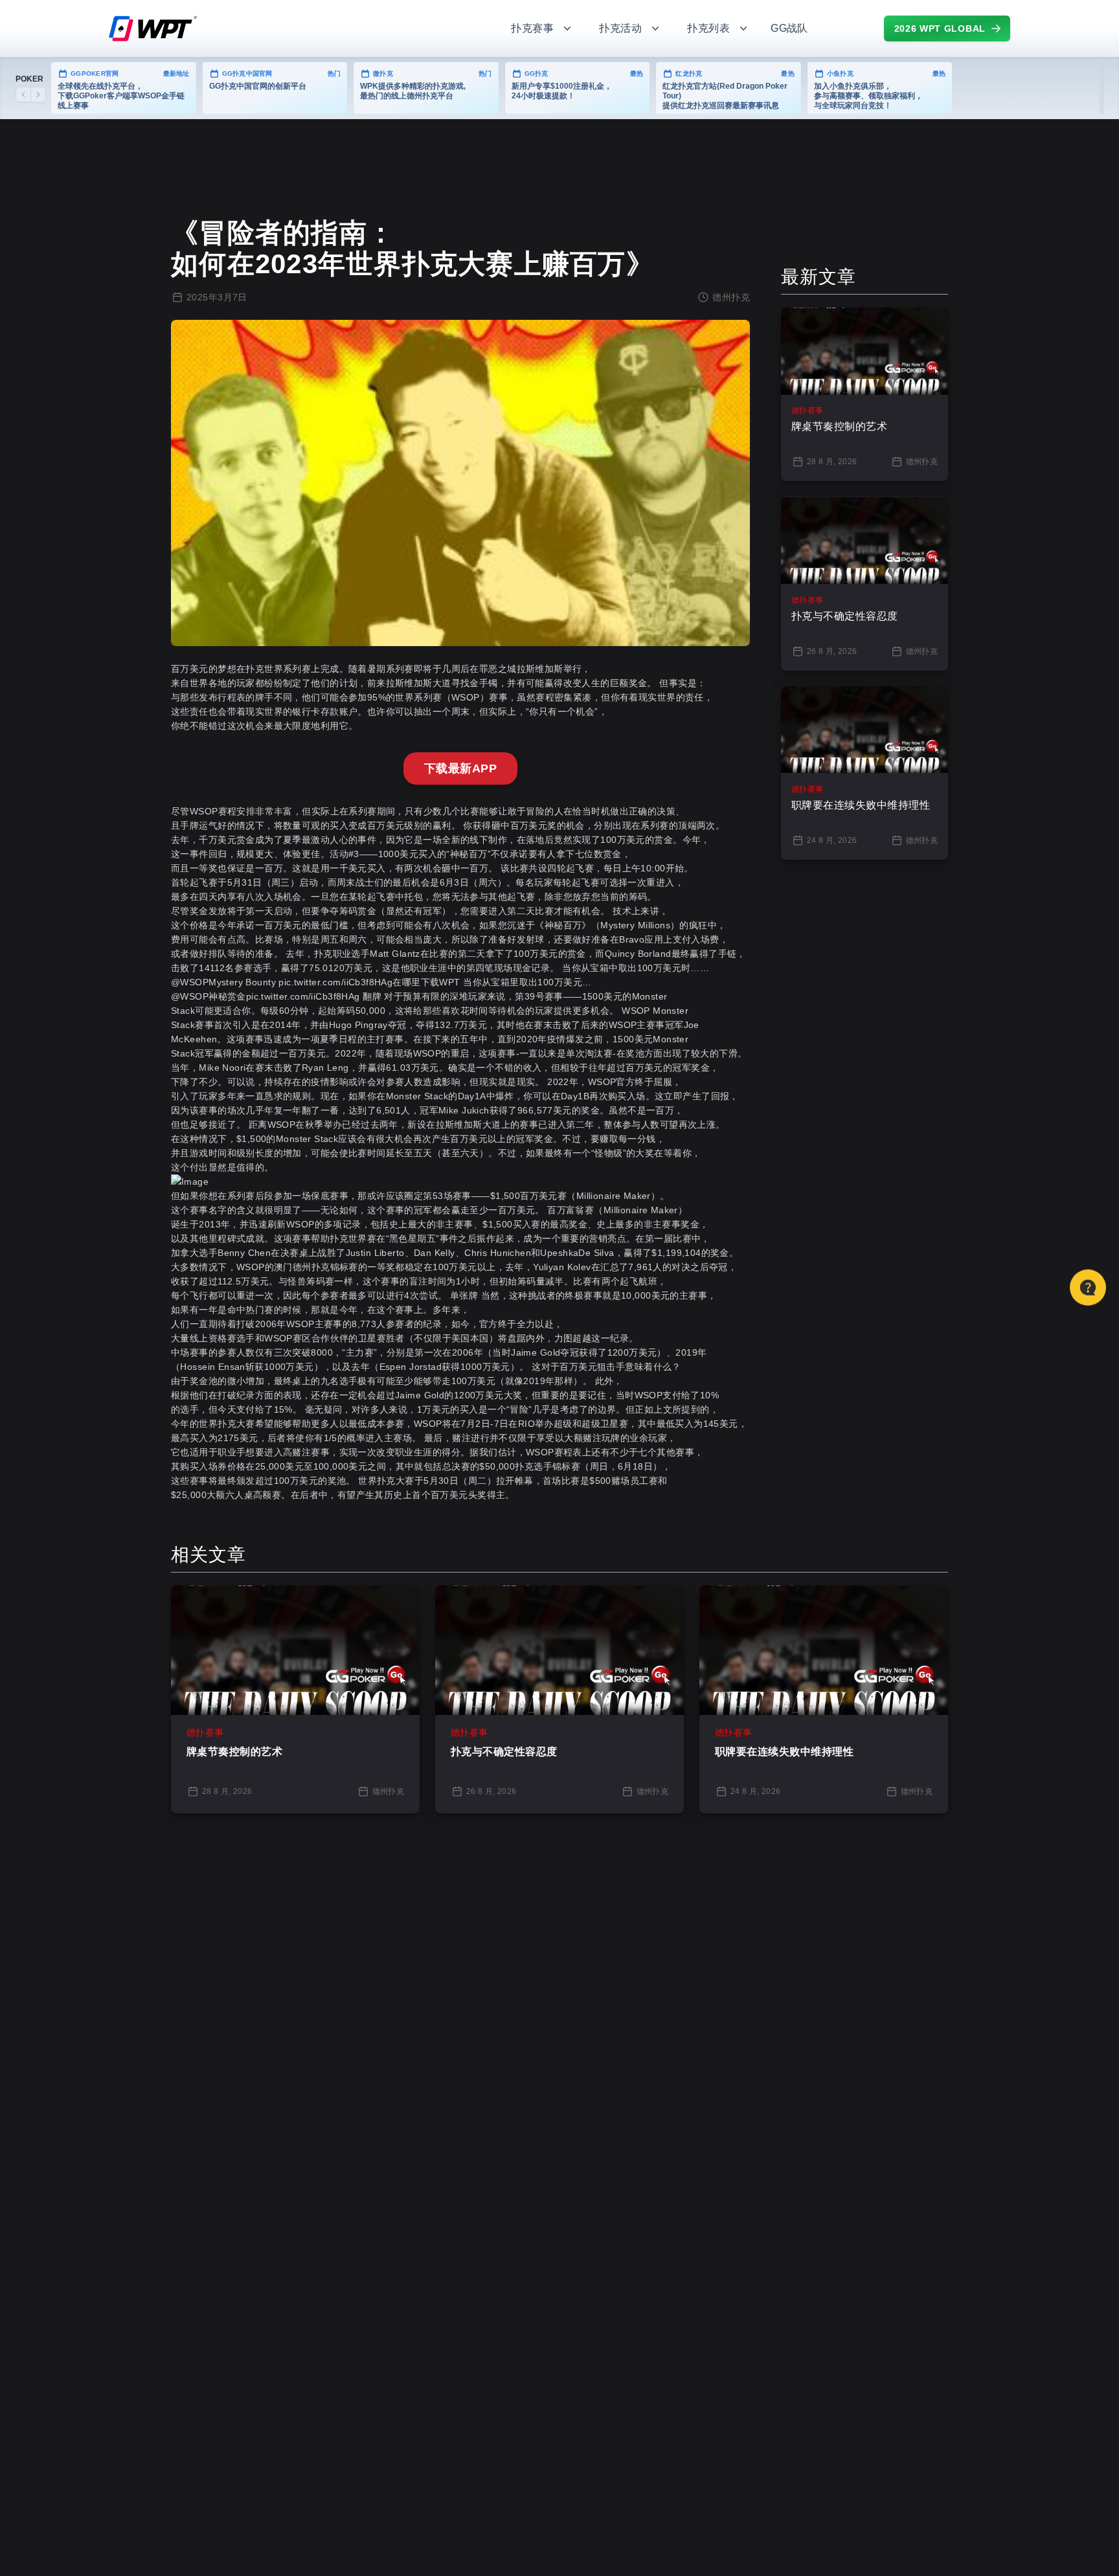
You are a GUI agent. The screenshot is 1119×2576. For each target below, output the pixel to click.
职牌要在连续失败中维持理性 (784, 1752)
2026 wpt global (940, 28)
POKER (29, 79)
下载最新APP (460, 768)
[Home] (295, 28)
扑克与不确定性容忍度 (504, 1752)
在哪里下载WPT (426, 982)
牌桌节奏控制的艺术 (234, 1752)
